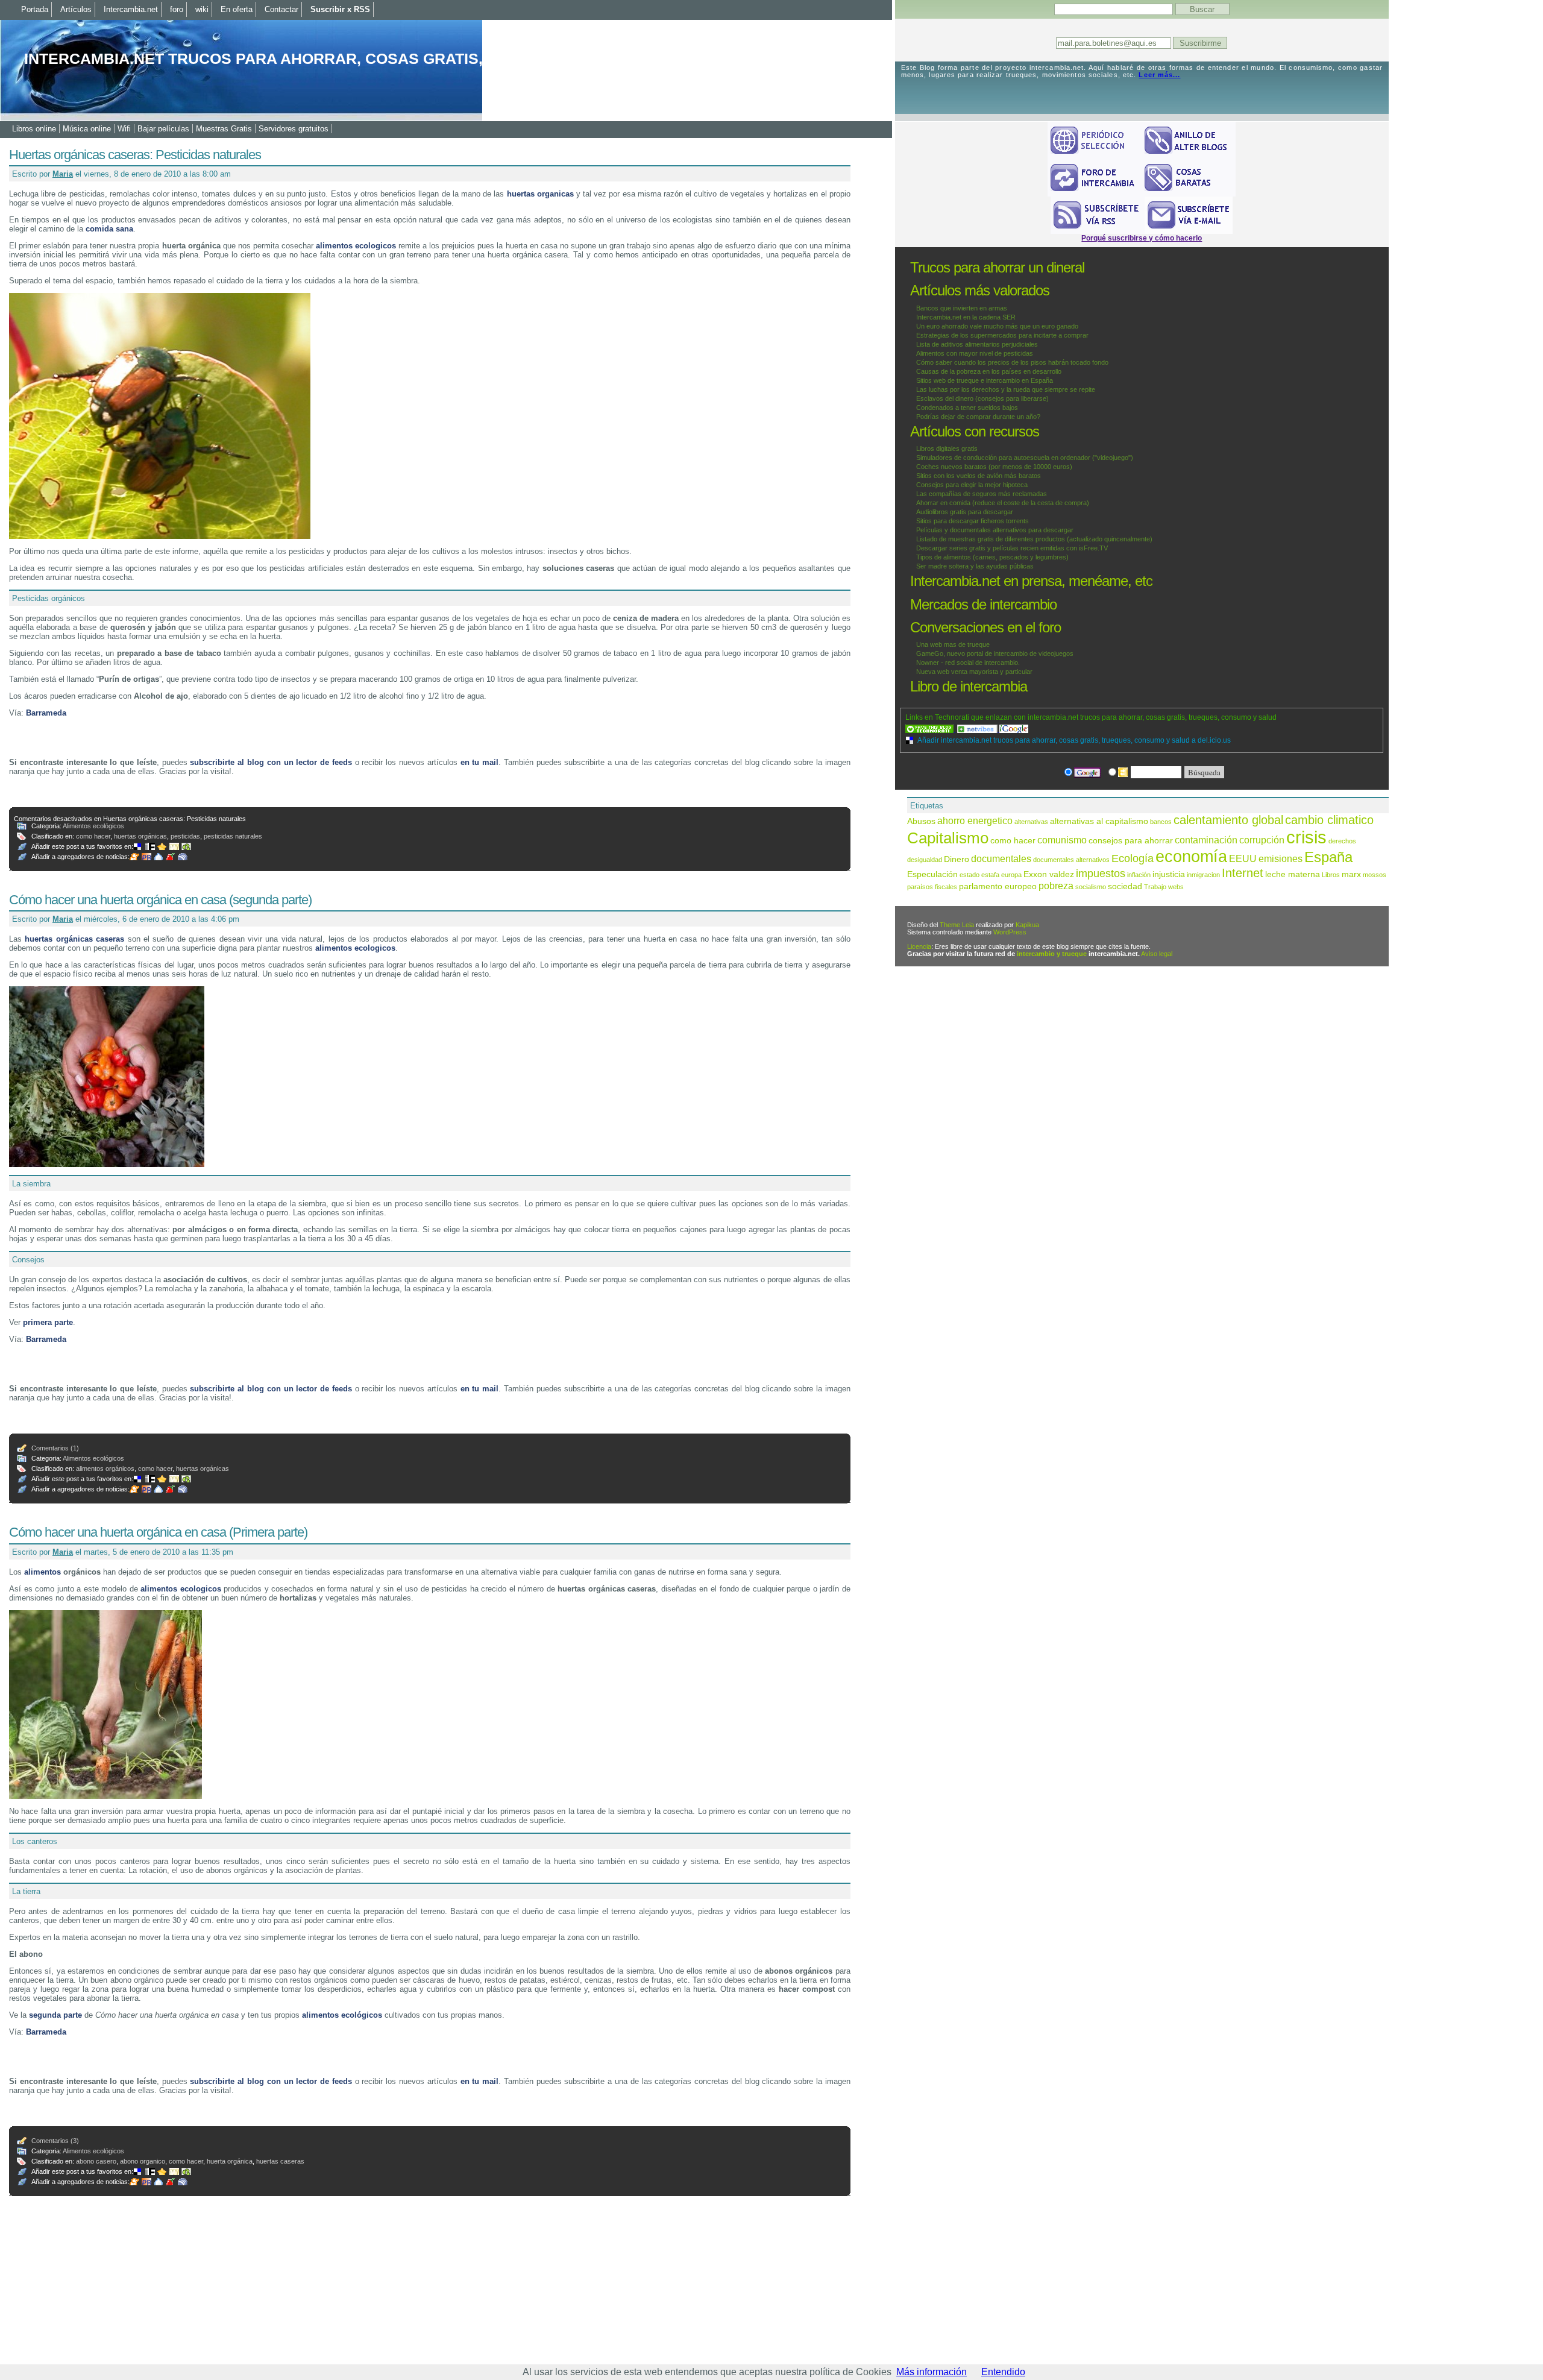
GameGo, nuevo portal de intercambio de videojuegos (995, 653)
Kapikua (1027, 925)
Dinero (957, 859)
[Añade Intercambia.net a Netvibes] (978, 729)
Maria (63, 174)
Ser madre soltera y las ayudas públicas (975, 566)
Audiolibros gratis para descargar (965, 512)
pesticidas (185, 836)
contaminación (1206, 840)
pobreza (1056, 886)
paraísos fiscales (932, 887)
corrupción (1262, 840)
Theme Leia (957, 925)
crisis (1306, 837)
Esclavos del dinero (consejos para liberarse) (982, 398)
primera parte (48, 1322)
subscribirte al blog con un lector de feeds (271, 762)
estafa (990, 875)
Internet (1243, 873)
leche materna (1293, 874)
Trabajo (1155, 887)
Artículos (76, 9)
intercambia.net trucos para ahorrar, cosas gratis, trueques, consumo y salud (376, 58)
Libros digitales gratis (947, 449)
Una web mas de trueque (953, 644)
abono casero (96, 2161)
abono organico (143, 2161)
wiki (202, 9)
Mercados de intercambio (983, 604)
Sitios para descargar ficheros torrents (973, 521)
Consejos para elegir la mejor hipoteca (972, 485)
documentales (1001, 858)
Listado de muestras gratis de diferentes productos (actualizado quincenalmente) (1034, 539)
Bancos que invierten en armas (962, 308)
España (1328, 857)
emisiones (1281, 858)
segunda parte (55, 2015)
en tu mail (480, 762)
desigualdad (925, 860)
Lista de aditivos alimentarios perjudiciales (977, 344)
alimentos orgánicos (105, 1469)
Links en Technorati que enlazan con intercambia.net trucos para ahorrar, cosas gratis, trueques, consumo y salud (1091, 717)
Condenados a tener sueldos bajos (967, 408)
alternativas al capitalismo (1099, 821)
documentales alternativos (1071, 860)
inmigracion (1203, 875)
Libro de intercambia (969, 686)
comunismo (1062, 840)
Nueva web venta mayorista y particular (974, 672)
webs (1176, 887)
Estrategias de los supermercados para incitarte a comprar (1002, 335)
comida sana (109, 229)
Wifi (124, 129)
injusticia (1169, 874)
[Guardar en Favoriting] (187, 846)
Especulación (932, 874)
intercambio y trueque (1052, 954)
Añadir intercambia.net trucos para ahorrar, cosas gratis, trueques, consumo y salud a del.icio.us (1074, 740)
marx (1351, 874)
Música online (87, 129)
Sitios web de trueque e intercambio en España (985, 380)
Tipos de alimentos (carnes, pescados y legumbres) (992, 557)
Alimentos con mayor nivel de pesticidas (975, 353)
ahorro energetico (975, 820)
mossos (1375, 875)
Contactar (281, 9)
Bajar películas (163, 129)
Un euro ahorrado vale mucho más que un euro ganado (997, 326)
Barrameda (46, 713)
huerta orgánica (230, 2161)
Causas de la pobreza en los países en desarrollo (989, 371)
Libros (1331, 875)
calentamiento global (1228, 820)
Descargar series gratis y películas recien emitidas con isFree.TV (1012, 548)
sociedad (1125, 886)
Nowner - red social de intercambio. (968, 663)
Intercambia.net (131, 9)
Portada (35, 9)
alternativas (1031, 822)
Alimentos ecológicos (93, 826)
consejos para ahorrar (1131, 841)
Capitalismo (948, 838)
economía (1191, 857)
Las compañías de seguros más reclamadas (982, 494)
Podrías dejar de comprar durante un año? (978, 417)
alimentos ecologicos (356, 246)
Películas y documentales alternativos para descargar (995, 530)
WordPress (1010, 932)
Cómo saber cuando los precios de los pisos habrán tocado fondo (1012, 362)
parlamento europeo (998, 886)
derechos (1342, 841)
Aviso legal (1157, 954)
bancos (1161, 822)
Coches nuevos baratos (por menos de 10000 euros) (994, 467)
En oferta (237, 9)
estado (969, 875)
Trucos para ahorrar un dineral (997, 267)
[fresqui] (160, 857)
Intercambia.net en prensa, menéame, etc (1031, 581)
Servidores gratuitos (294, 129)
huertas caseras (280, 2161)
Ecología (1133, 858)
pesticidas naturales (233, 836)
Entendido (1003, 2372)
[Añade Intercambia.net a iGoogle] (1014, 729)
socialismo (1091, 887)
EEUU (1243, 858)
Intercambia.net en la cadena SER (966, 317)
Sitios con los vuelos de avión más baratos (979, 476)
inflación (1139, 875)
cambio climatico (1329, 820)
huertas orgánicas (140, 836)
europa (1011, 875)
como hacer (93, 836)
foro (177, 9)
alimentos (42, 1572)
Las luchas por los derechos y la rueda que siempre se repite (1006, 389)
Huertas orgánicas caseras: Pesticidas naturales (135, 155)
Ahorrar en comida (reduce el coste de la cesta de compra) (1003, 503)
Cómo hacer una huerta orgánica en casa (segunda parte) (160, 900)
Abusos (921, 821)
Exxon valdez (1049, 874)
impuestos (1101, 873)
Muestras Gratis (224, 129)
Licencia (919, 946)
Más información (932, 2372)
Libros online (34, 129)
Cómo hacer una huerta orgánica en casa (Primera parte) (158, 1532)
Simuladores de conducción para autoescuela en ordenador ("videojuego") (1025, 458)
